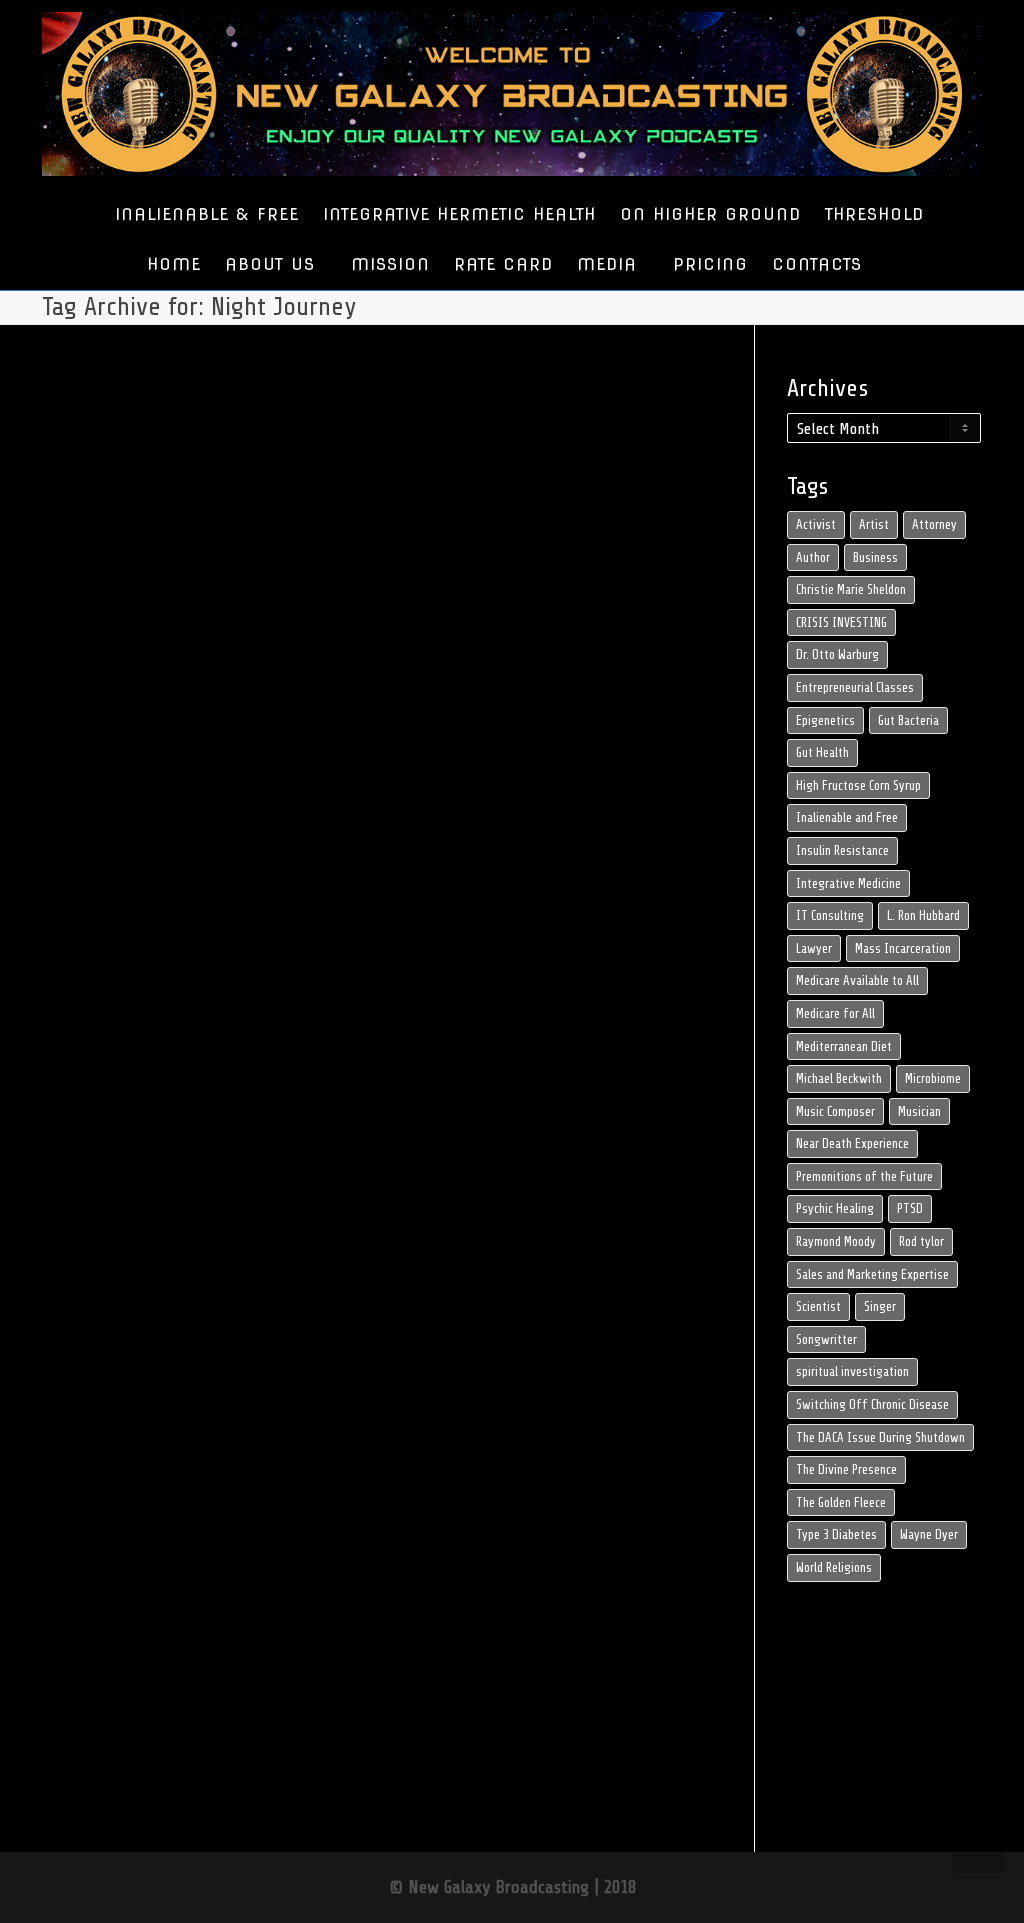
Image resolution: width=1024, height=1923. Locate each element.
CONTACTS (817, 264)
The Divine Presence (846, 1469)
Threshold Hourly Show (131, 1169)
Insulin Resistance (842, 850)
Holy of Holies (118, 1268)
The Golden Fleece (841, 1502)
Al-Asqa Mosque (150, 1180)
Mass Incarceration (903, 948)
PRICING (710, 264)
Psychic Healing (835, 1208)
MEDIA (610, 264)
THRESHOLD (874, 214)
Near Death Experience (852, 1143)
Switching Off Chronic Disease (872, 1404)
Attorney (934, 524)
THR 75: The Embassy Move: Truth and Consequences (137, 1115)
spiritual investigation (852, 1371)
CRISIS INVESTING (841, 622)
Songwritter (826, 1339)
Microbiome (933, 1078)
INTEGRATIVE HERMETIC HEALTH (459, 214)
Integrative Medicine (848, 883)
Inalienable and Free (847, 817)
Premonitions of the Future (864, 1176)
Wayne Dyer (929, 1534)
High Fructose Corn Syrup (858, 785)
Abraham (111, 1180)
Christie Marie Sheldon (851, 589)
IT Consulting (830, 915)
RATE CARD (503, 264)
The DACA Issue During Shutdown (880, 1437)
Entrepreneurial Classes (855, 687)
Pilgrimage (114, 1312)
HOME (174, 264)
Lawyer (814, 948)
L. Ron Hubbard (923, 915)
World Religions (834, 1567)
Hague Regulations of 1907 (137, 1246)
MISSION (390, 264)
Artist (874, 524)
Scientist (818, 1306)
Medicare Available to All (857, 980)
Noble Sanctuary (148, 1301)
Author (813, 557)
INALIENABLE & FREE (207, 214)
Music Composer (835, 1111)
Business (875, 557)
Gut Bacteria (908, 720)
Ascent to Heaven (124, 1191)
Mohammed (141, 1290)
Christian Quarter (157, 1202)
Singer (880, 1306)
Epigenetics (825, 720)
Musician (919, 1111)
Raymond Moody (836, 1241)
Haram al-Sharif (122, 1257)
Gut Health (822, 752)
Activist (816, 524)
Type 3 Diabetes (836, 1534)
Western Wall (155, 1334)
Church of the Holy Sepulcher (140, 1213)
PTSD (910, 1208)
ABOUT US (273, 264)
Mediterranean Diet (844, 1046)
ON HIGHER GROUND (710, 214)
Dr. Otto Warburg (837, 654)
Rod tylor (921, 1241)
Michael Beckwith (839, 1078)
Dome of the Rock (124, 1224)
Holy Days (163, 1257)
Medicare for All (835, 1013)
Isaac (150, 1268)
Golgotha (169, 1235)
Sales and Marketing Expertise (872, 1274)
